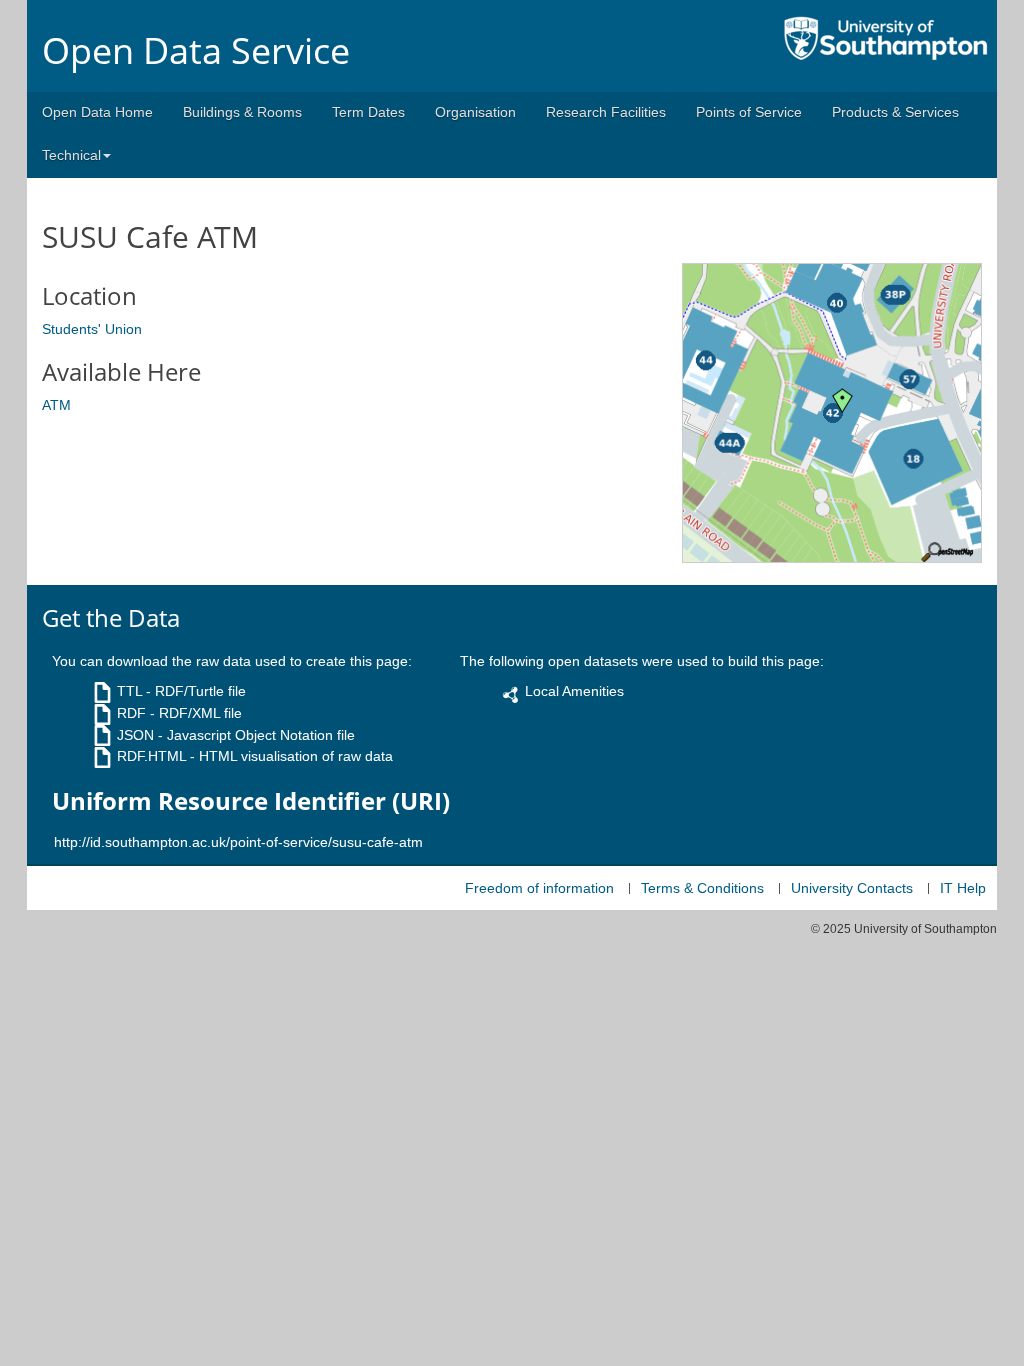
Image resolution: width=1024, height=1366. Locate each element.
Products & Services (895, 112)
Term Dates (368, 112)
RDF (131, 713)
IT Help (963, 888)
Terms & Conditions (702, 888)
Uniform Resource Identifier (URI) (251, 801)
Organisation (475, 112)
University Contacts (852, 888)
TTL (129, 691)
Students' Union (92, 329)
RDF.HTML (151, 756)
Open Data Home (97, 112)
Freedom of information (539, 888)
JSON (135, 735)
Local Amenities (574, 691)
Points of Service (749, 112)
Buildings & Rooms (242, 112)
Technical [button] (71, 155)
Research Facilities (606, 112)
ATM (56, 405)
